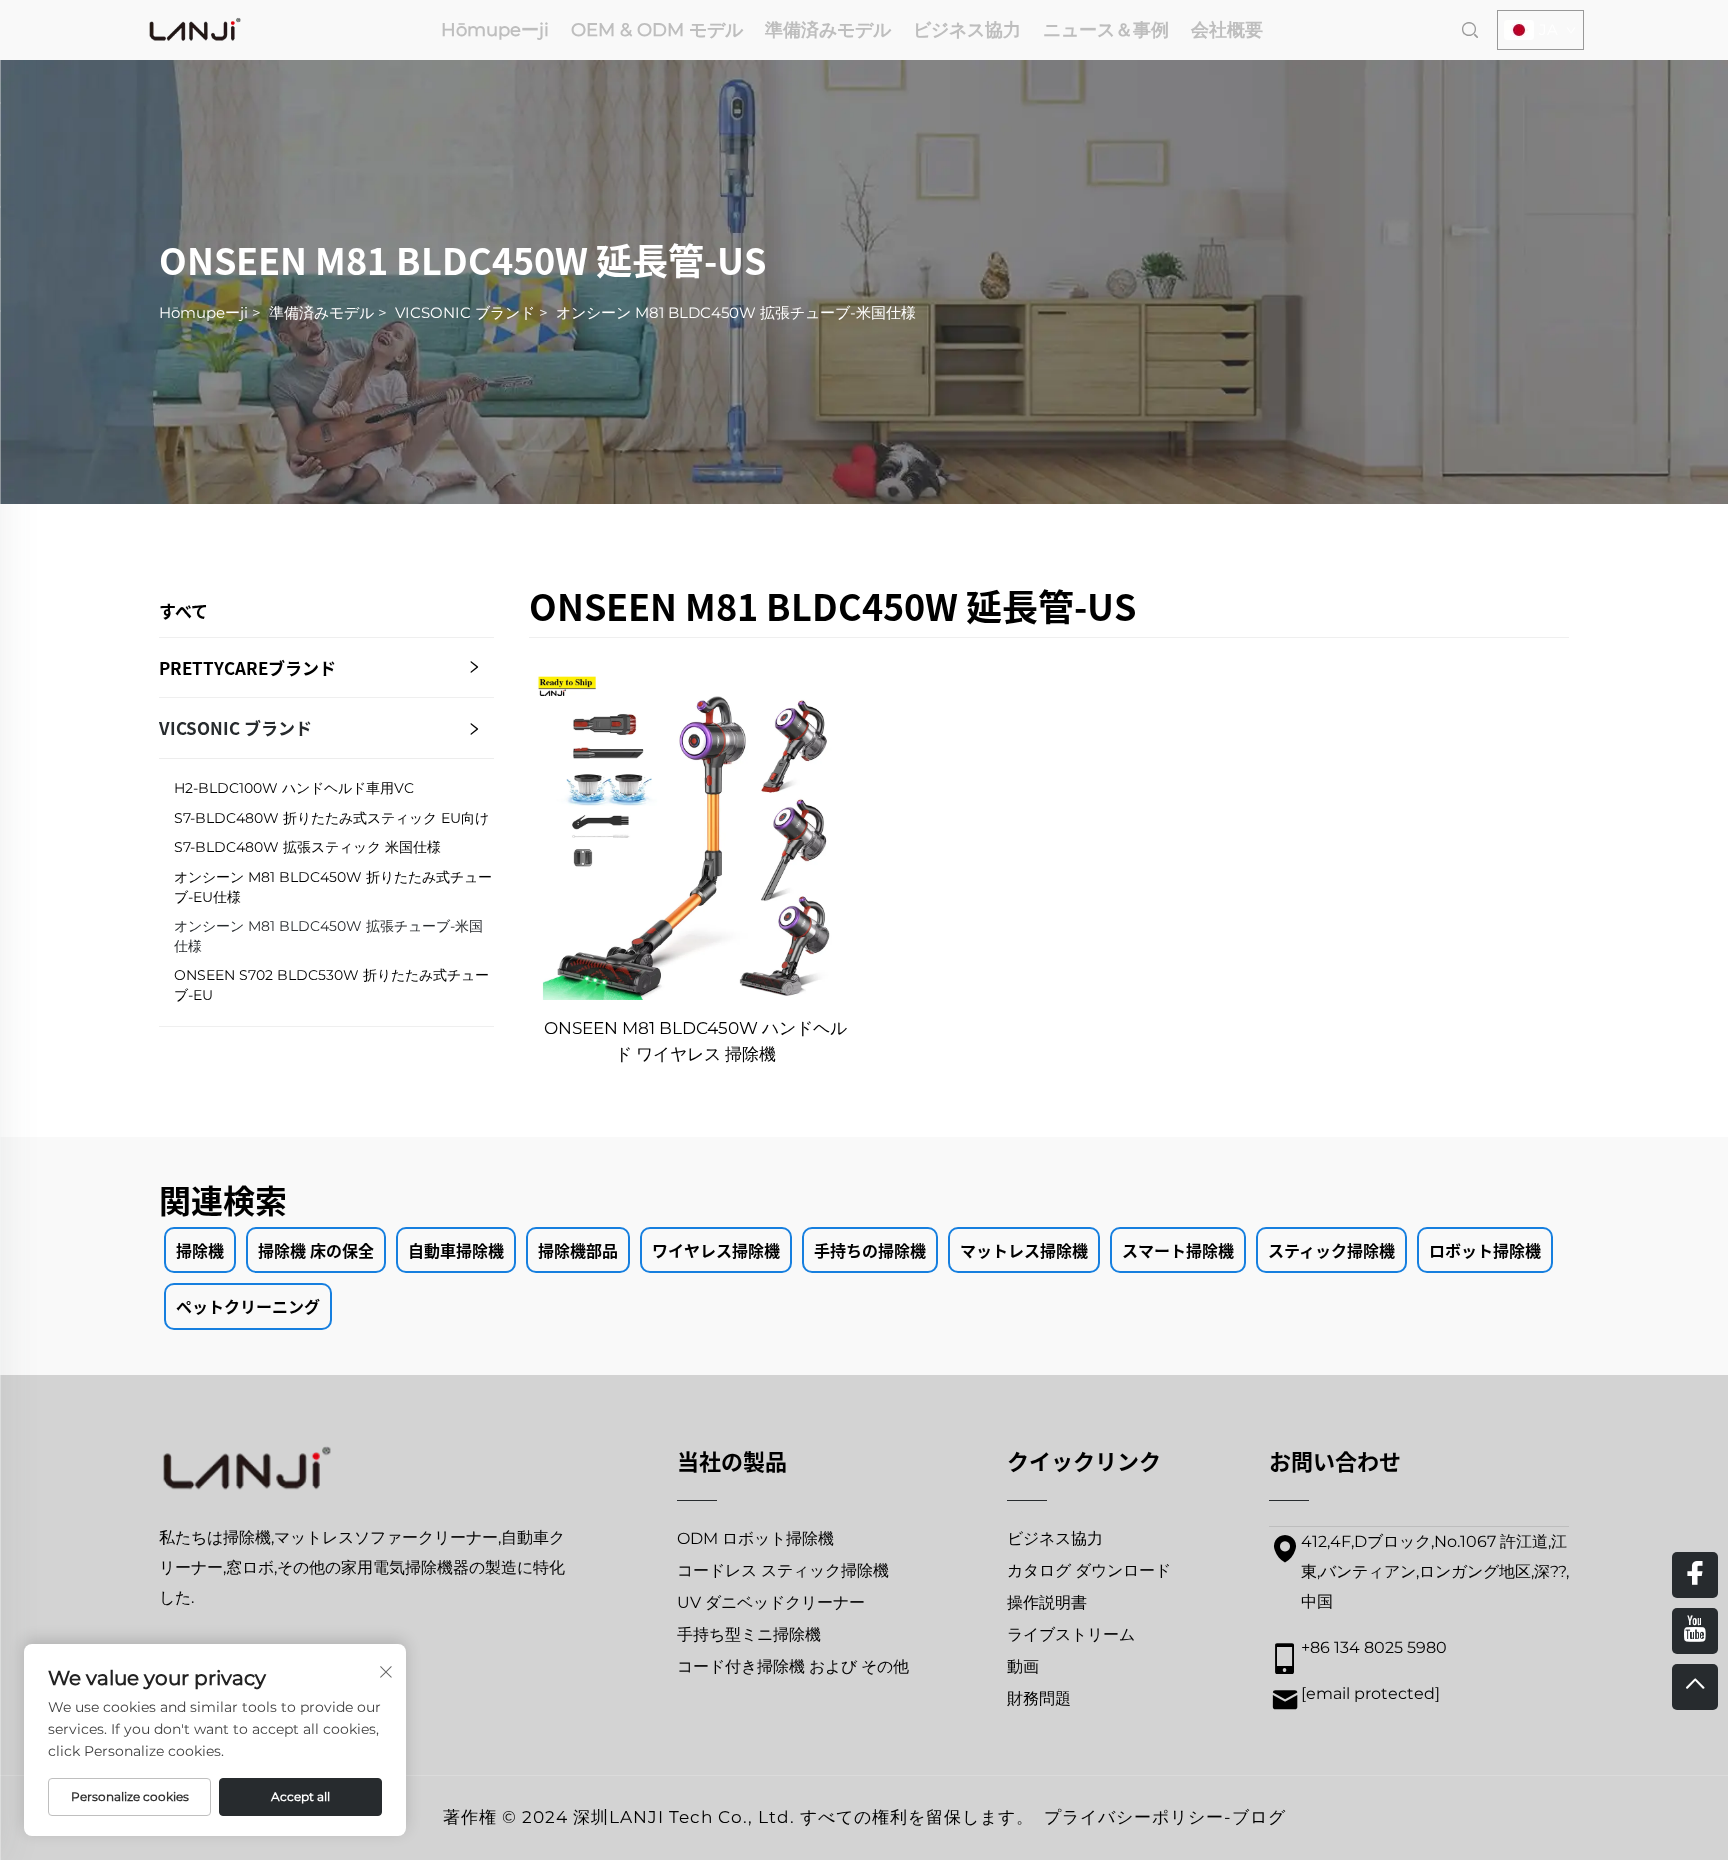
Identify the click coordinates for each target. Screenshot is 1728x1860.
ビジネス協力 (967, 30)
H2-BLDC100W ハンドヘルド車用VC (294, 788)
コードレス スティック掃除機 (783, 1570)
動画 (1023, 1666)
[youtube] (1695, 1631)
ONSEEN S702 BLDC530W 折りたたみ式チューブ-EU (331, 985)
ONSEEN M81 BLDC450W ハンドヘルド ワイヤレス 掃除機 (695, 1041)
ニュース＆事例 (1106, 30)
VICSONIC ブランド (465, 312)
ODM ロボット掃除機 (755, 1538)
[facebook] (1695, 1575)
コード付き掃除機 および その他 (793, 1666)
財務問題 (1039, 1698)
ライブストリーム (1071, 1634)
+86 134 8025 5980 (1374, 1647)
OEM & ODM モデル (657, 30)
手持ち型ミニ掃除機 (749, 1634)
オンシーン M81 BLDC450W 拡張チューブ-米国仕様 (736, 312)
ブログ (1259, 1817)
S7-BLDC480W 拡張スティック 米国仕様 (307, 847)
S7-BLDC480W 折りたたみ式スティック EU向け (331, 818)
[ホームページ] (195, 28)
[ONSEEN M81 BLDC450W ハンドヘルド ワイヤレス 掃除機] (695, 834)
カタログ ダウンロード (1089, 1570)
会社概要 (1227, 30)
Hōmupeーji (495, 30)
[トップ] (1695, 1687)
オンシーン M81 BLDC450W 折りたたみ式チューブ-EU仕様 (333, 887)
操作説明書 (1047, 1602)
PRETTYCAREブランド (247, 667)
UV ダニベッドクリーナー (771, 1602)
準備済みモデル (828, 30)
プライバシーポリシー (1134, 1817)
